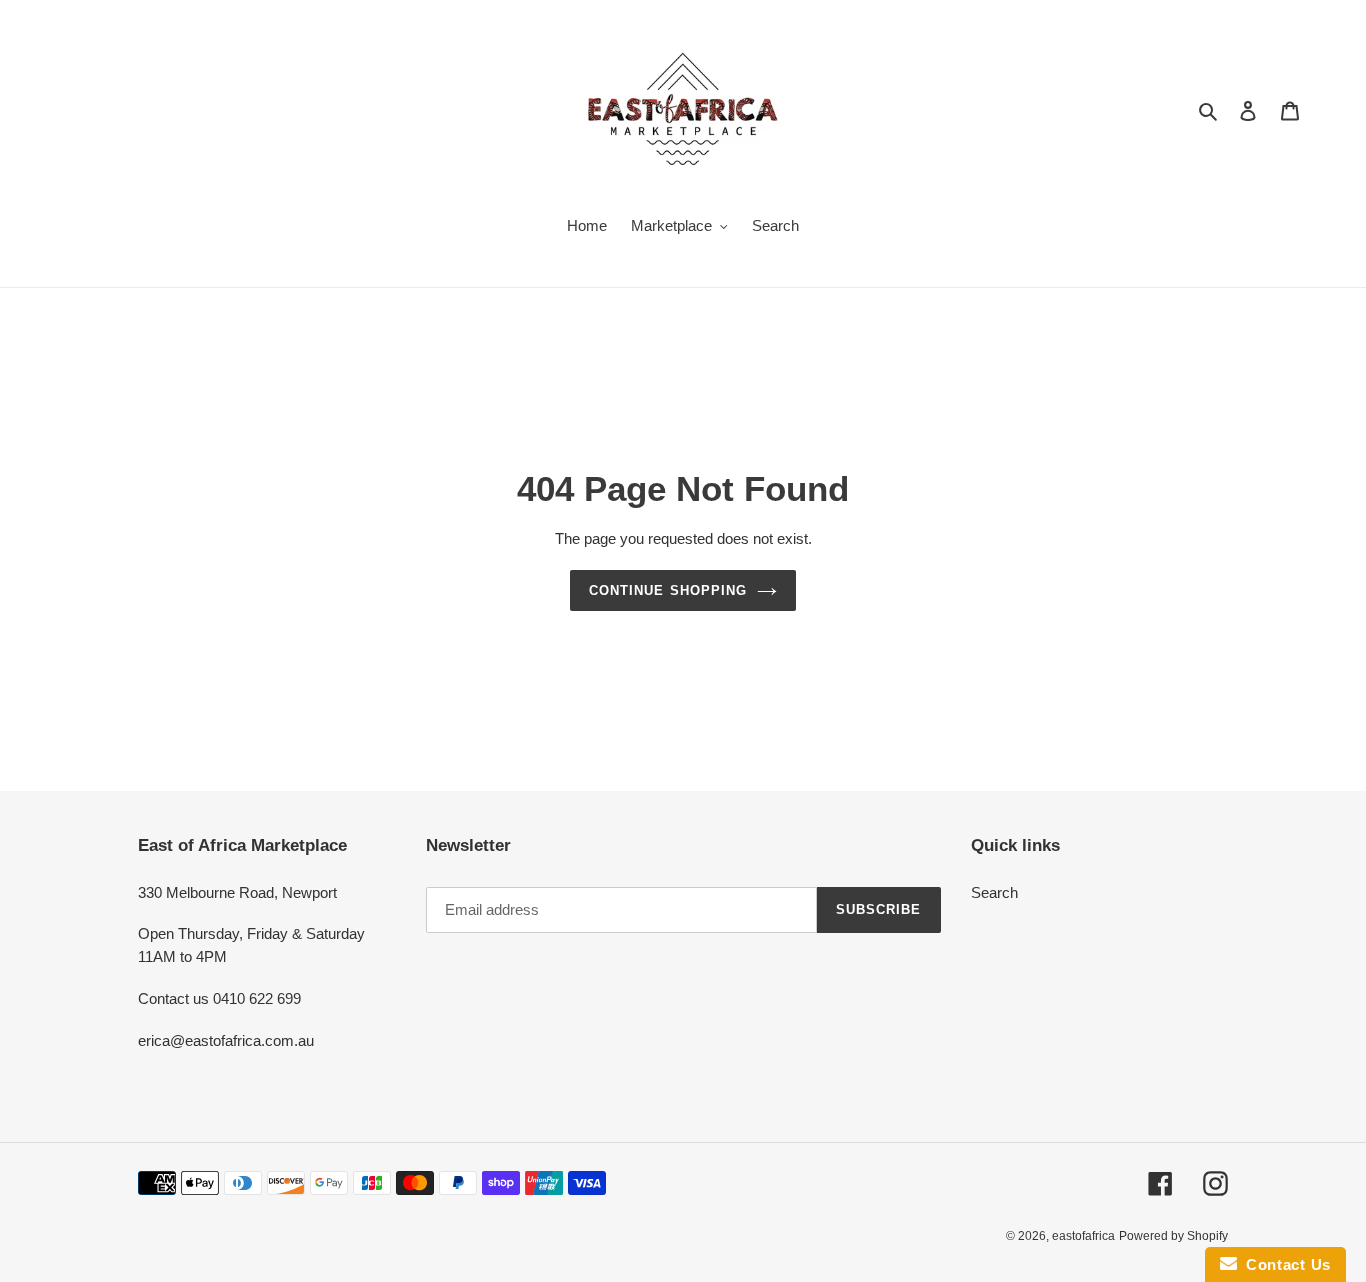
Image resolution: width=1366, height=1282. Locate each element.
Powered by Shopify (1173, 1236)
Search (994, 892)
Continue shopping (668, 590)
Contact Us (1284, 1264)
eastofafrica (1083, 1236)
